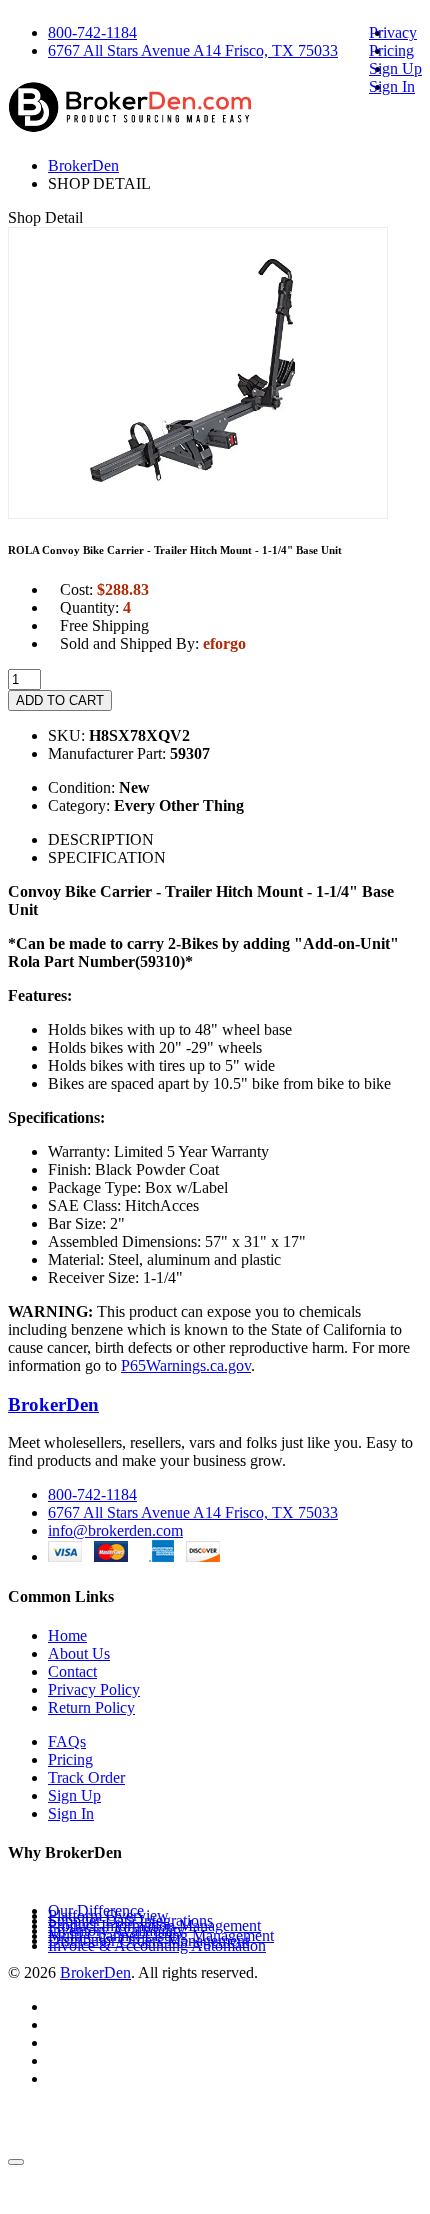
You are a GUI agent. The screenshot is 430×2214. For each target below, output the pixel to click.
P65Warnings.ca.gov (186, 1365)
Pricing (391, 50)
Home (67, 1635)
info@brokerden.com (115, 1530)
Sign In (392, 86)
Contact (72, 1671)
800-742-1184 (92, 32)
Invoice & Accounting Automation (157, 1945)
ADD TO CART (60, 700)
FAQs (67, 1741)
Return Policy (91, 1707)
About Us (79, 1653)
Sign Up (395, 68)
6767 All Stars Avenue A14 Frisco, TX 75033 (193, 50)
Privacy (393, 32)
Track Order (86, 1777)
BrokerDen (83, 165)
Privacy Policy (94, 1689)
